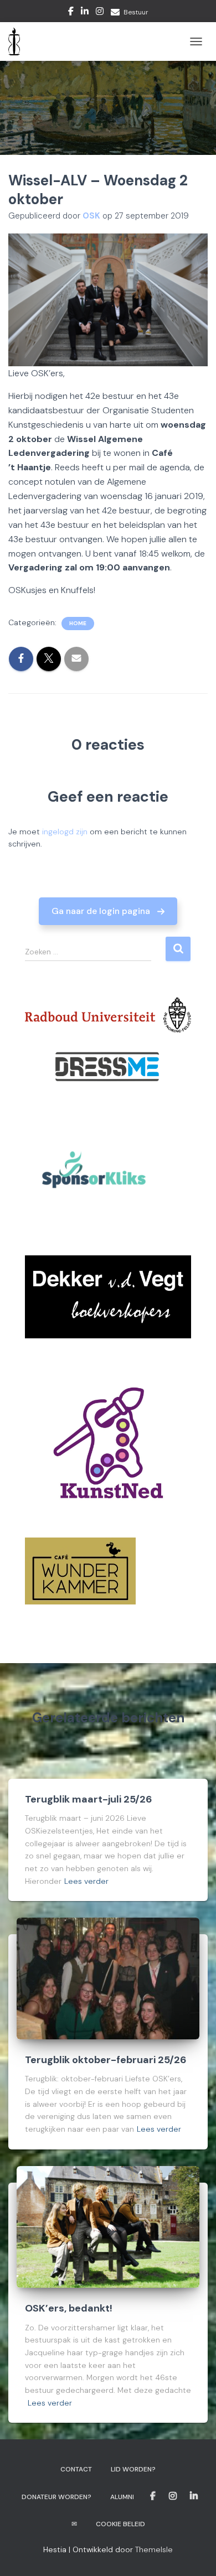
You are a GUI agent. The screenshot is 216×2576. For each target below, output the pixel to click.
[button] (108, 911)
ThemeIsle (154, 2549)
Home (78, 623)
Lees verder (86, 1881)
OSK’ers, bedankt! (69, 2308)
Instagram (100, 13)
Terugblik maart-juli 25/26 (89, 1799)
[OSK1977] (18, 41)
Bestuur (136, 12)
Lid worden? (133, 2469)
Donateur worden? (56, 2497)
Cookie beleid (120, 2524)
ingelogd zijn (65, 832)
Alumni (122, 2497)
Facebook (71, 13)
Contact (76, 2469)
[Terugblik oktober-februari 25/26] (108, 1978)
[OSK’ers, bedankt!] (108, 2226)
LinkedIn (85, 13)
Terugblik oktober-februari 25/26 (106, 2060)
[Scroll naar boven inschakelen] (194, 2554)
